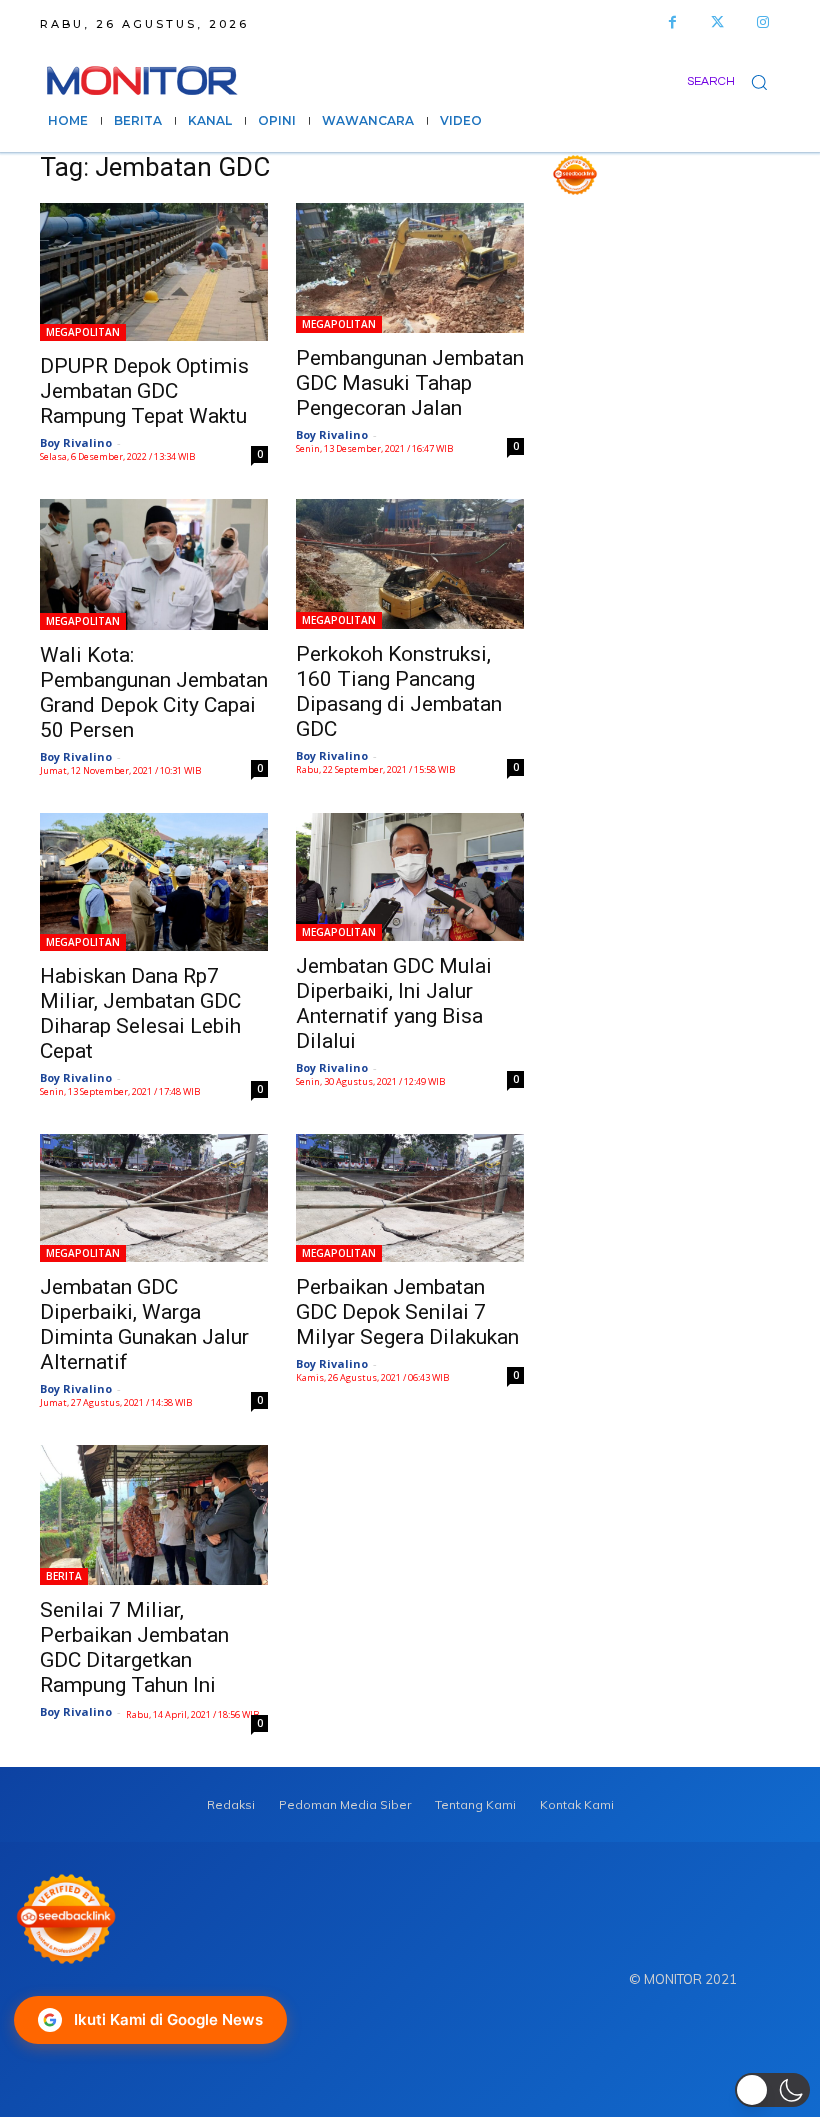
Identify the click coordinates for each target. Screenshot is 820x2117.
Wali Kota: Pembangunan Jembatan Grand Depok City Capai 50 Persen (154, 692)
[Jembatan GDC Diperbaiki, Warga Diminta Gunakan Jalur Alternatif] (154, 1198)
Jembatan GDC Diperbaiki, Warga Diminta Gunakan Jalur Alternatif (144, 1324)
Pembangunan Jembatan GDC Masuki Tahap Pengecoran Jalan (410, 383)
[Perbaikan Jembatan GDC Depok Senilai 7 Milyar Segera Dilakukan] (410, 1198)
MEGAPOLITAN (83, 332)
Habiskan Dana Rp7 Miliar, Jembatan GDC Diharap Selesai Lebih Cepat (140, 1013)
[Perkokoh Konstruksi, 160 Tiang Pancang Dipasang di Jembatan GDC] (410, 563)
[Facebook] (672, 22)
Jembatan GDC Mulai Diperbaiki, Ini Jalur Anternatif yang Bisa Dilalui (394, 1003)
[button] (733, 81)
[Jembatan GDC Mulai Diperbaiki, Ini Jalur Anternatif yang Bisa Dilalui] (410, 877)
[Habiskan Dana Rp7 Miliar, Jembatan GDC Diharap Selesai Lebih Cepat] (154, 882)
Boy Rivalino (76, 442)
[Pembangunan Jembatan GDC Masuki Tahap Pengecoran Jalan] (410, 268)
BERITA (64, 1576)
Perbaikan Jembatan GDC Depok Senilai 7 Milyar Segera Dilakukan (407, 1312)
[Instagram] (762, 22)
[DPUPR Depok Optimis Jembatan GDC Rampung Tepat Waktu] (154, 272)
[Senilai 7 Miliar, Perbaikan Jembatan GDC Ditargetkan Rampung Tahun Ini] (154, 1515)
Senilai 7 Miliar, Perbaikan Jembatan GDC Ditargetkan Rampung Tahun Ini (134, 1647)
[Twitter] (717, 22)
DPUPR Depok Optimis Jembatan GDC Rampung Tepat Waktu (144, 391)
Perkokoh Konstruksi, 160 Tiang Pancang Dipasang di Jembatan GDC (399, 691)
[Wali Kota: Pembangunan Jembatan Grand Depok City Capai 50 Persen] (154, 564)
